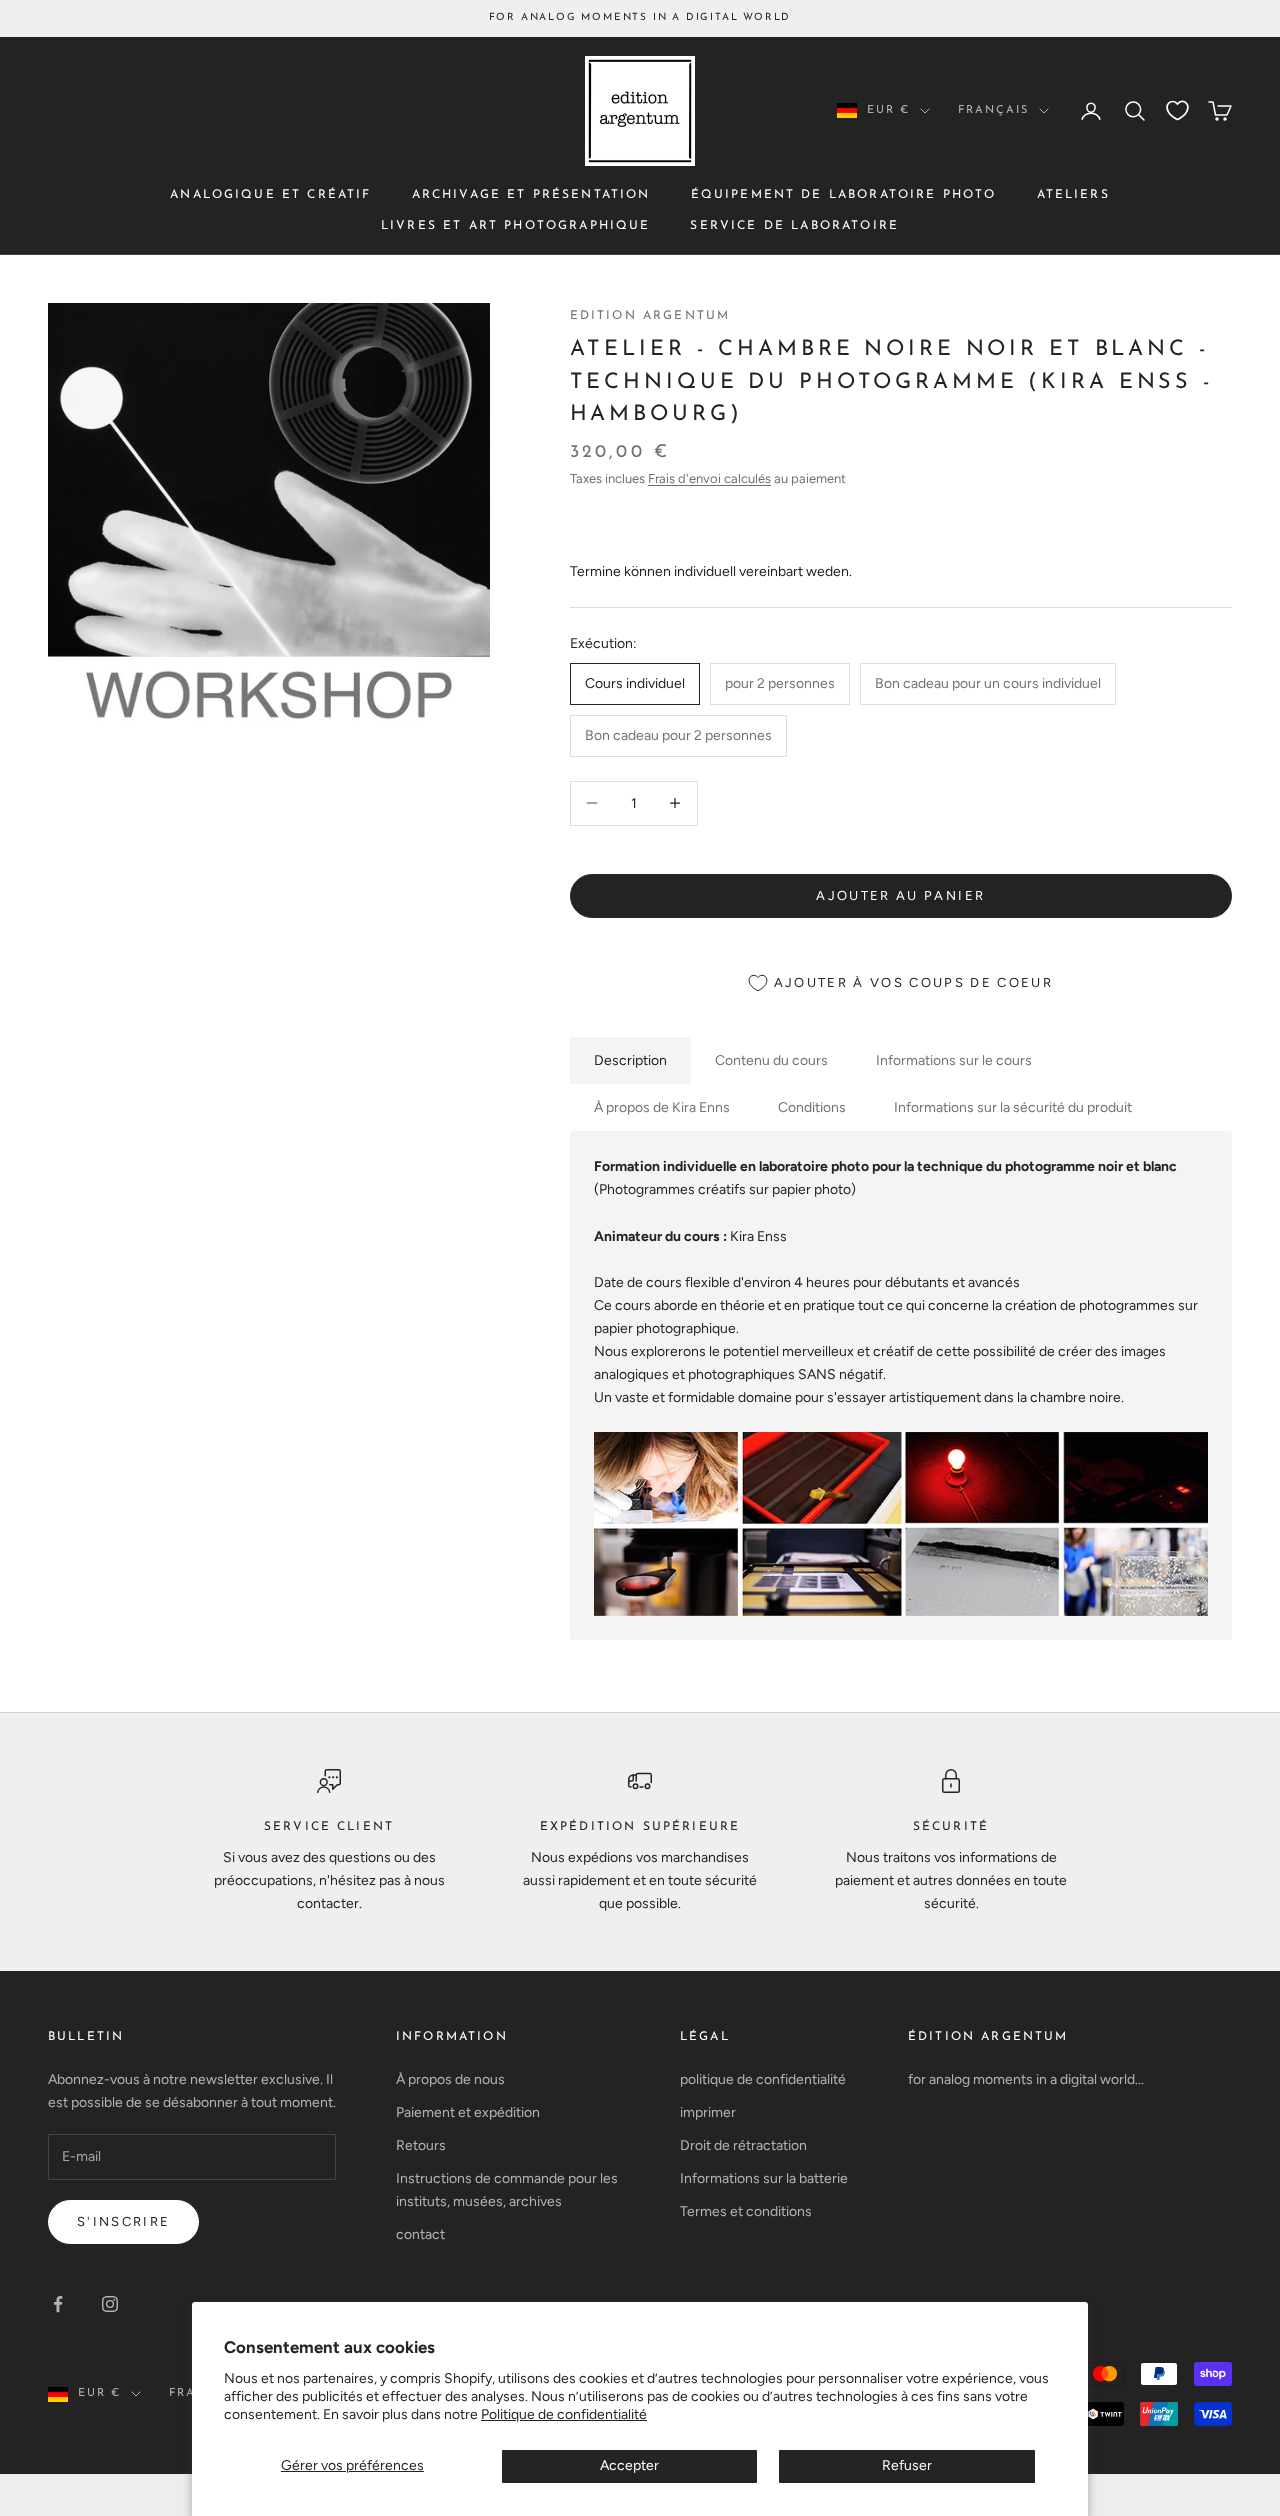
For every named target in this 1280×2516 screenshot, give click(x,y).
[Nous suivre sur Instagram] (110, 2304)
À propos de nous (450, 2079)
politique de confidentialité (763, 2079)
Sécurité (951, 1827)
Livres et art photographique (515, 225)
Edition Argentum (650, 316)
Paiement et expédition (468, 2112)
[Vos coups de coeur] (1177, 110)
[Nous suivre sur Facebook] (58, 2304)
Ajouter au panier (900, 895)
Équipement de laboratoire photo (844, 195)
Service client (329, 1827)
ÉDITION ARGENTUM (988, 2037)
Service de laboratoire (794, 225)
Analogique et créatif (270, 195)
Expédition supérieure (640, 1827)
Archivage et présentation (531, 195)
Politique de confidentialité (564, 2414)
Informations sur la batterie (764, 2178)
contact (420, 2234)
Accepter (629, 2465)
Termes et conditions (746, 2211)
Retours (421, 2145)
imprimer (708, 2112)
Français (993, 110)
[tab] (630, 1060)
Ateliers (1073, 195)
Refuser (907, 2465)
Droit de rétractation (743, 2145)
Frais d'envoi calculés (709, 478)
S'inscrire (123, 2221)
